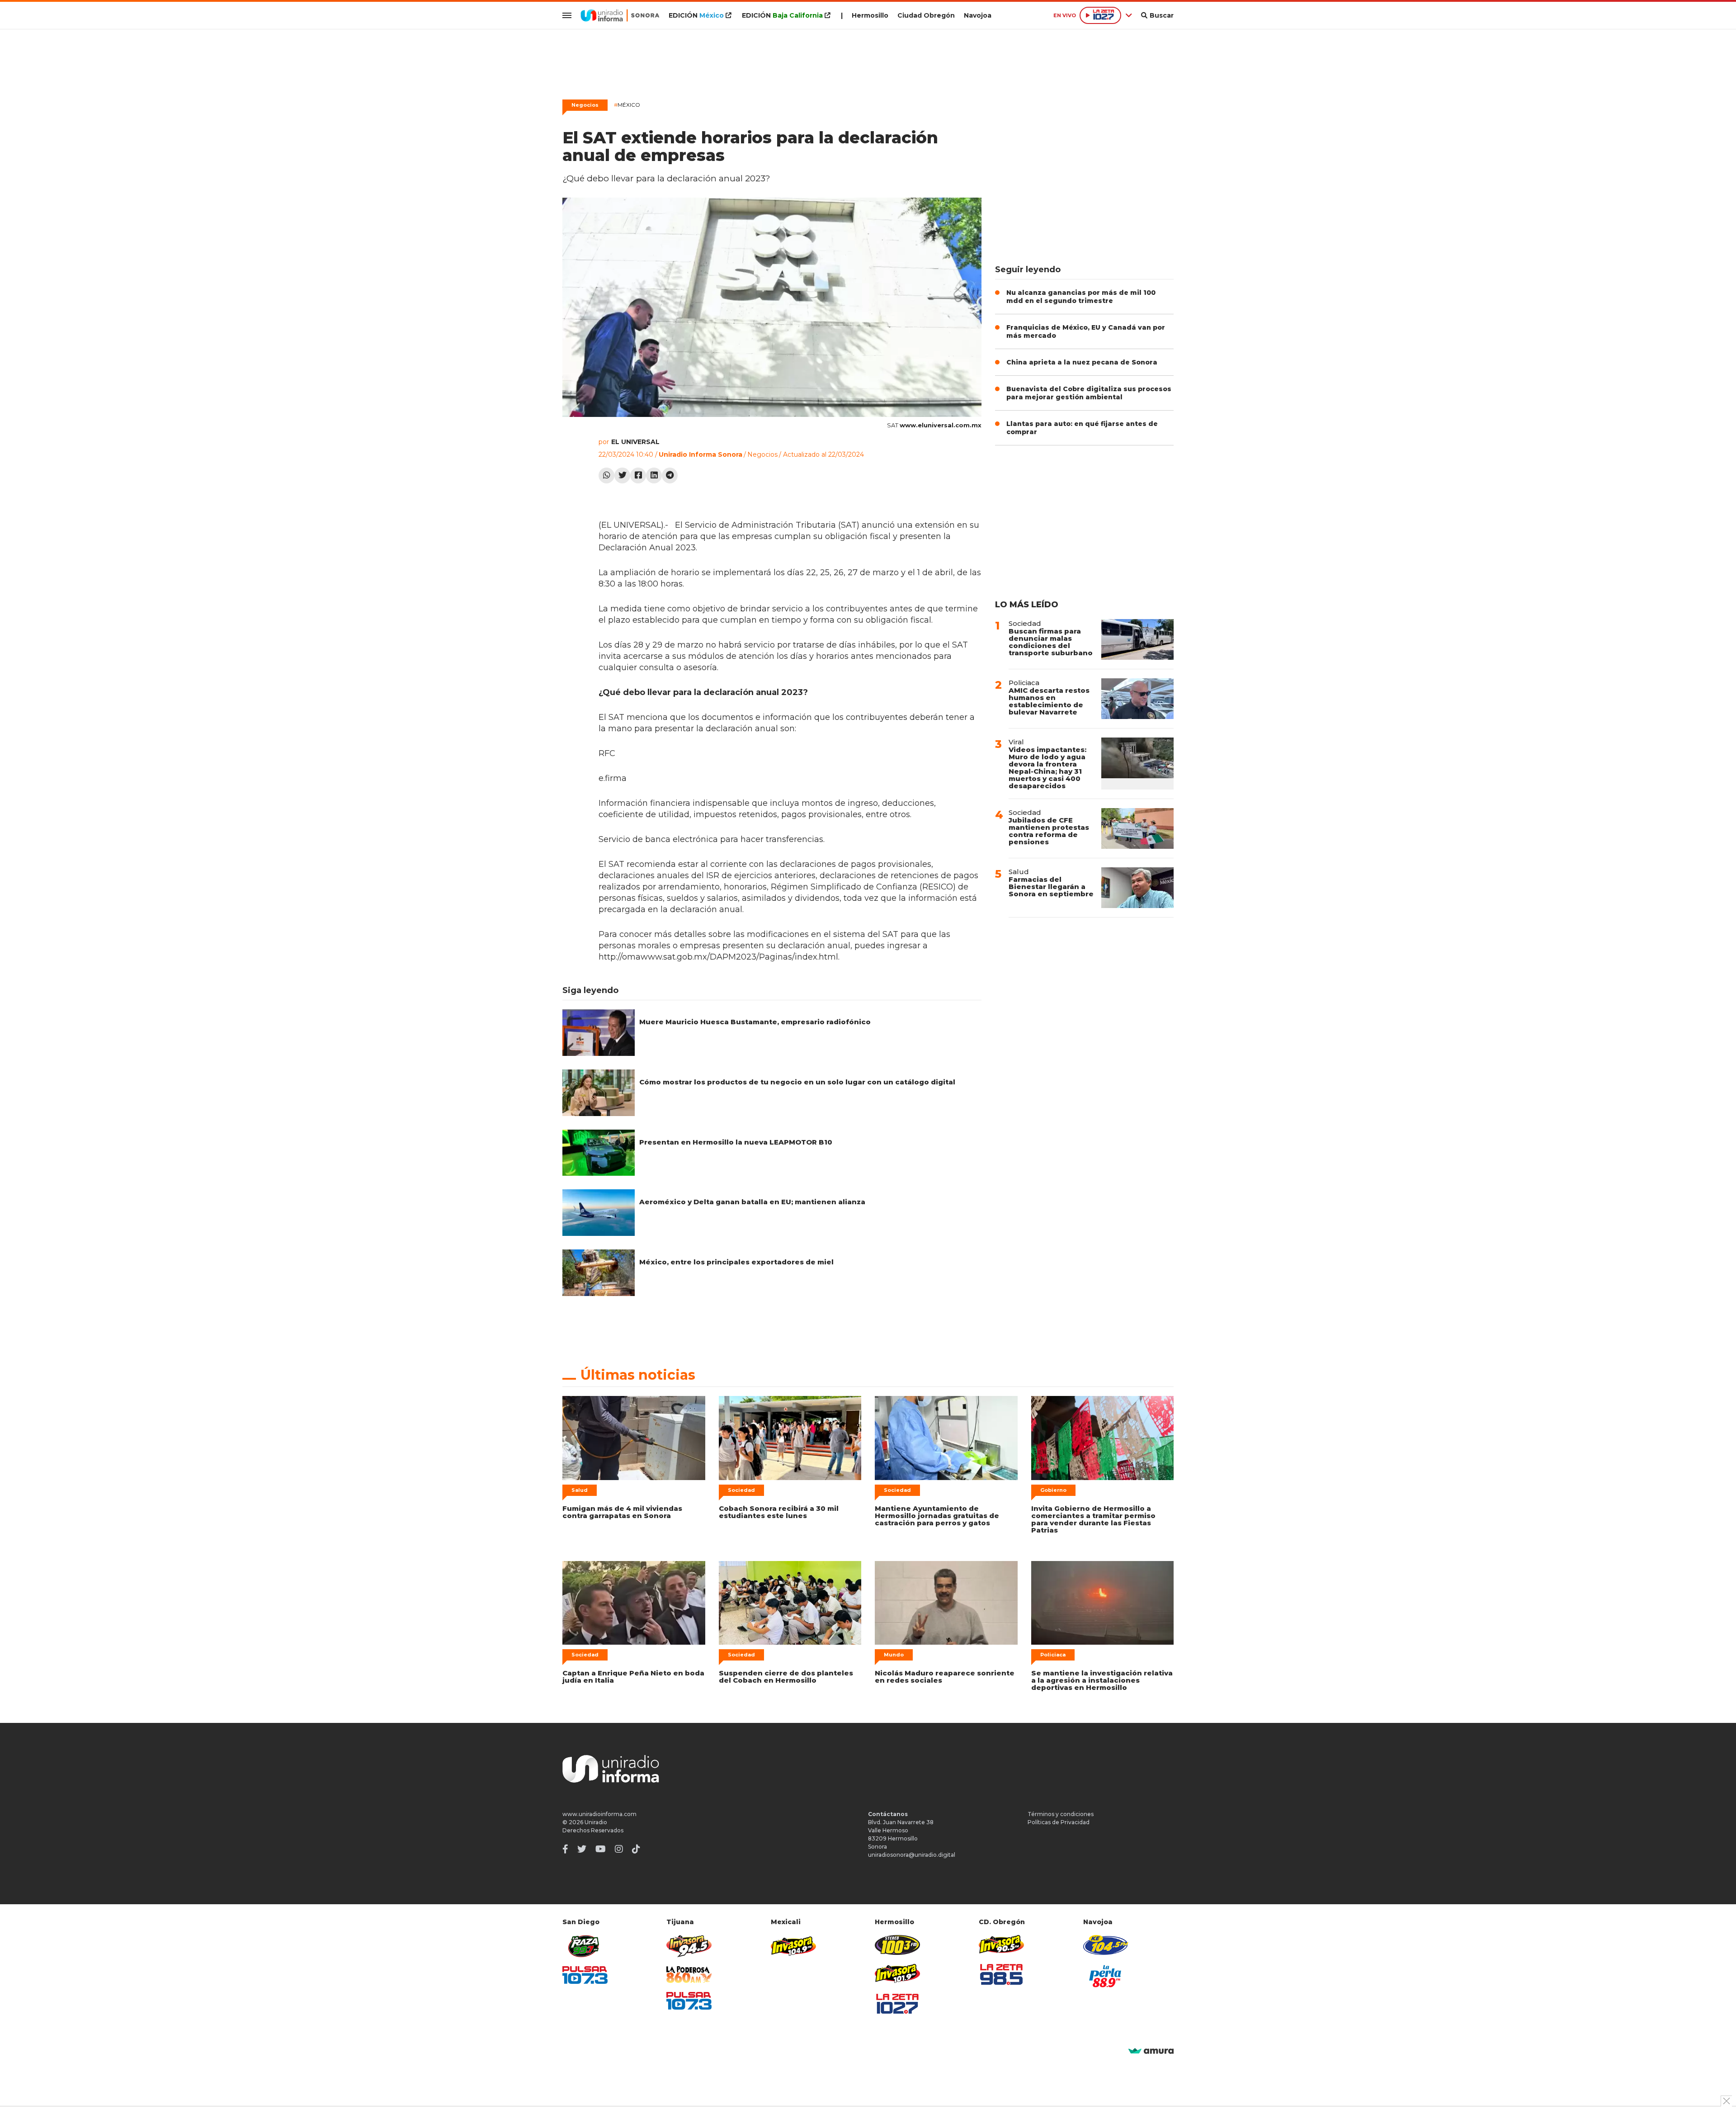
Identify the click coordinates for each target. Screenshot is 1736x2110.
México (627, 105)
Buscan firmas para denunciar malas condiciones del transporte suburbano (1051, 642)
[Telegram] (670, 475)
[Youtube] (601, 1849)
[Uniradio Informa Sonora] (620, 15)
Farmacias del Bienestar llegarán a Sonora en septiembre (1051, 887)
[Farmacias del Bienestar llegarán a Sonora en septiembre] (1137, 888)
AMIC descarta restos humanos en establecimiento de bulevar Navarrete (1049, 701)
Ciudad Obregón (926, 15)
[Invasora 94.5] (689, 1946)
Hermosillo (870, 15)
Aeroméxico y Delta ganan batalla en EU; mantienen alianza (752, 1202)
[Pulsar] (585, 1975)
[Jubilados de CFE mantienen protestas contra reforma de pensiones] (1137, 828)
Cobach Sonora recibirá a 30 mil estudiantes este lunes (779, 1512)
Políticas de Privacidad (1059, 1822)
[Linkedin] (654, 475)
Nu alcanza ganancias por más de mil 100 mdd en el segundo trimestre (1081, 297)
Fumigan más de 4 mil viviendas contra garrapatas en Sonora (622, 1512)
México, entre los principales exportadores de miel (736, 1262)
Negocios (585, 105)
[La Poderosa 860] (689, 1975)
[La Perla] (1106, 1976)
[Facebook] (638, 475)
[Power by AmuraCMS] (1151, 2051)
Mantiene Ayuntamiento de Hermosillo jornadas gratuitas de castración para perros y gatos (937, 1516)
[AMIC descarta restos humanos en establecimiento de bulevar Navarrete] (1137, 699)
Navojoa (978, 15)
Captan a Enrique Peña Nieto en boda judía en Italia (633, 1677)
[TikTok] (636, 1849)
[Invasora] (585, 1946)
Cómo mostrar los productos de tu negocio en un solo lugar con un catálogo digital (797, 1082)
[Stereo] (897, 1945)
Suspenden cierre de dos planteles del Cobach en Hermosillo (786, 1677)
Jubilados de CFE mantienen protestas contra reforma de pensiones (1049, 831)
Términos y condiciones (1061, 1814)
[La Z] (897, 2004)
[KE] (1106, 1945)
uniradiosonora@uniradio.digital (912, 1855)
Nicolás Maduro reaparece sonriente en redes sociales (945, 1677)
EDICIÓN (696, 15)
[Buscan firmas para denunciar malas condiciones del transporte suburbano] (1137, 639)
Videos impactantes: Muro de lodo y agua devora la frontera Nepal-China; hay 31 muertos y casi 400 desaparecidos (1047, 768)
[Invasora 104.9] (793, 1945)
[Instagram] (619, 1849)
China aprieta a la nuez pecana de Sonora (1082, 362)
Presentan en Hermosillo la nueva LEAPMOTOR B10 (736, 1142)
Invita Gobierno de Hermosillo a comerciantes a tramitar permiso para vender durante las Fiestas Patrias (1093, 1519)
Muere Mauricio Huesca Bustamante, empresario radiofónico (755, 1022)
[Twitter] (622, 475)
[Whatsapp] (606, 475)
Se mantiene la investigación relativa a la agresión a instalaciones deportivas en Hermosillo (1102, 1680)
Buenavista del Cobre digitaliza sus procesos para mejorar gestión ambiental (1089, 393)
